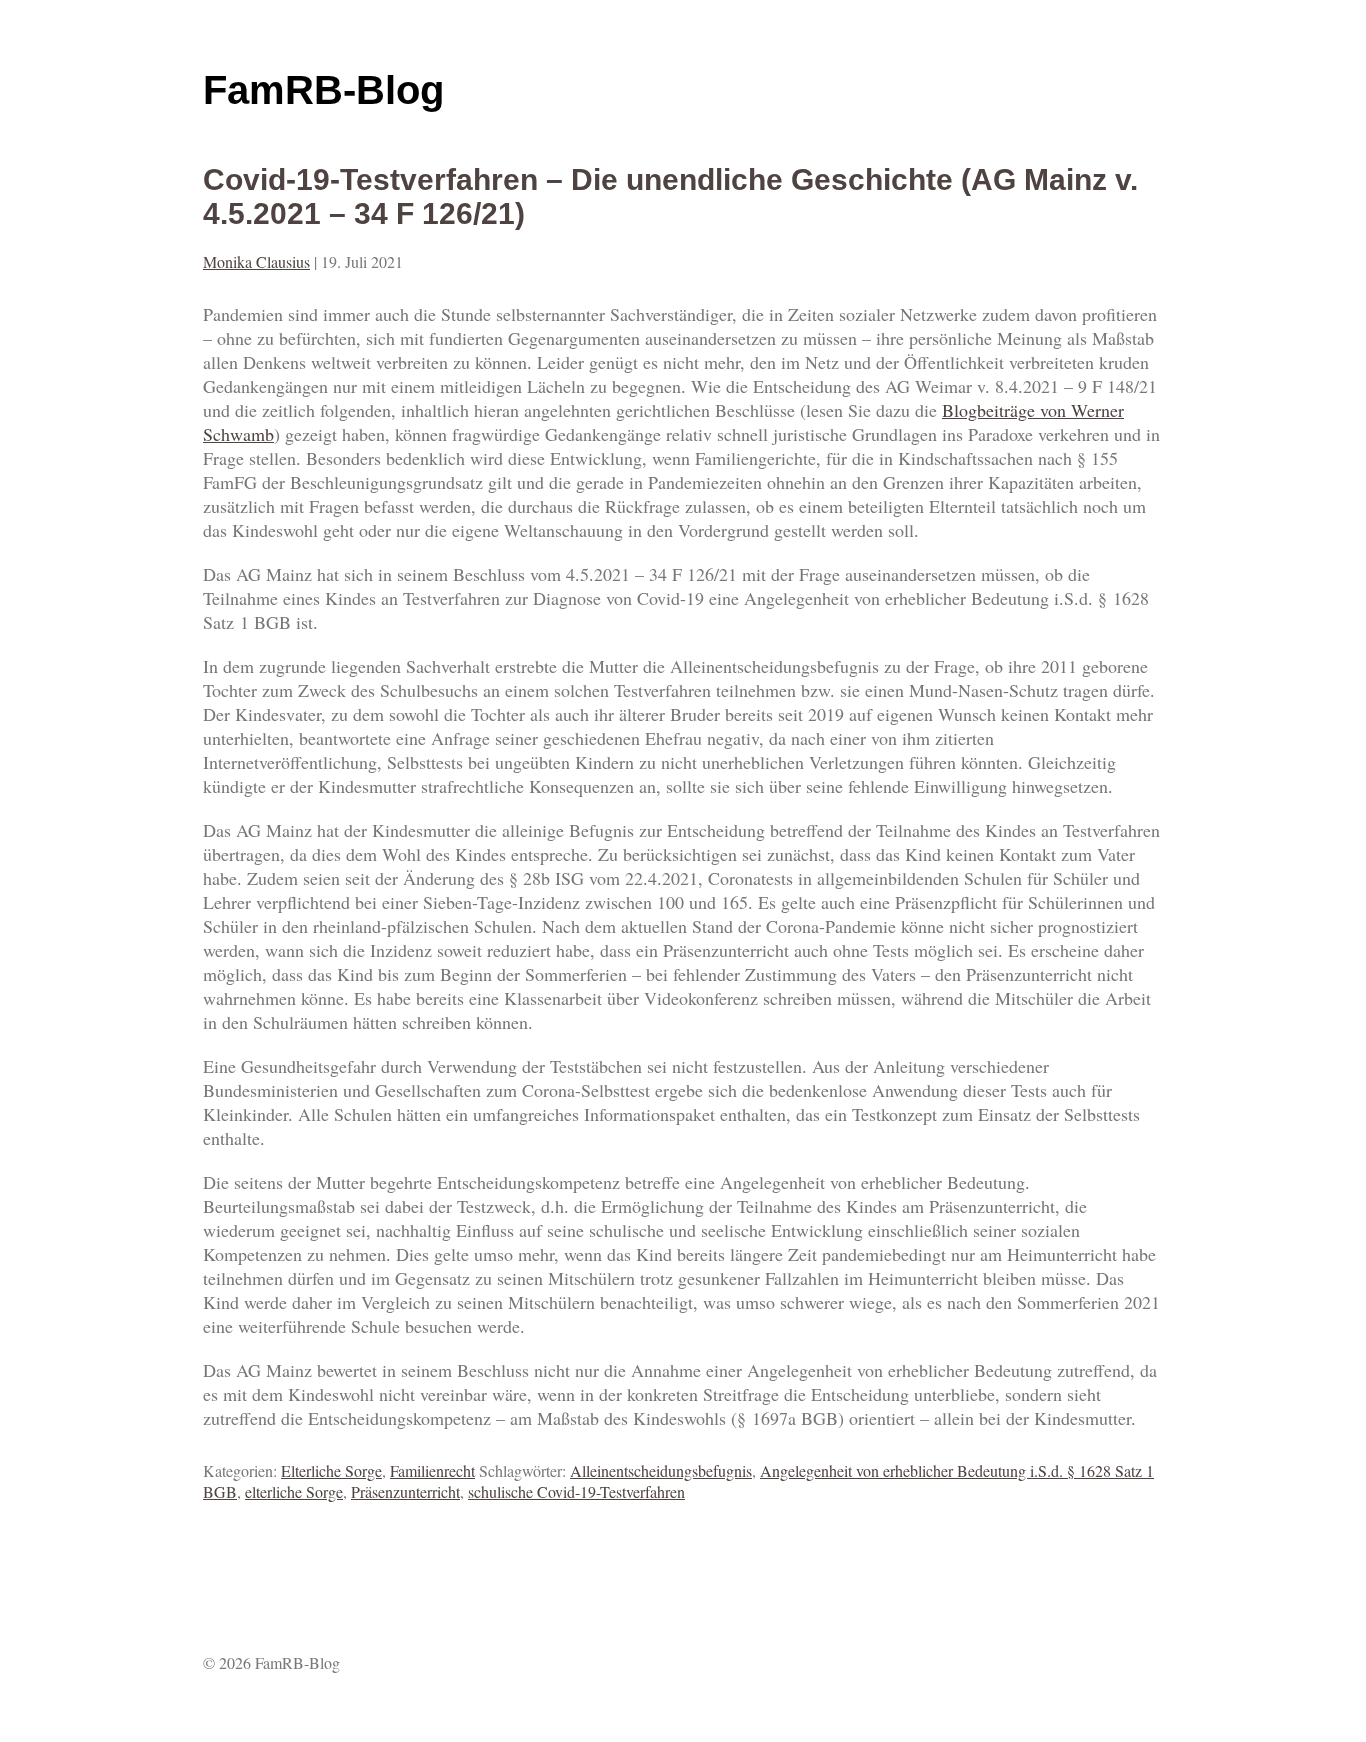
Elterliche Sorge (331, 1470)
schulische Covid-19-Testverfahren (576, 1491)
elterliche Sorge (294, 1491)
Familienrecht (432, 1470)
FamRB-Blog (323, 90)
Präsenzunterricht (405, 1491)
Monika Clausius (256, 261)
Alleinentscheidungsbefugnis (661, 1470)
